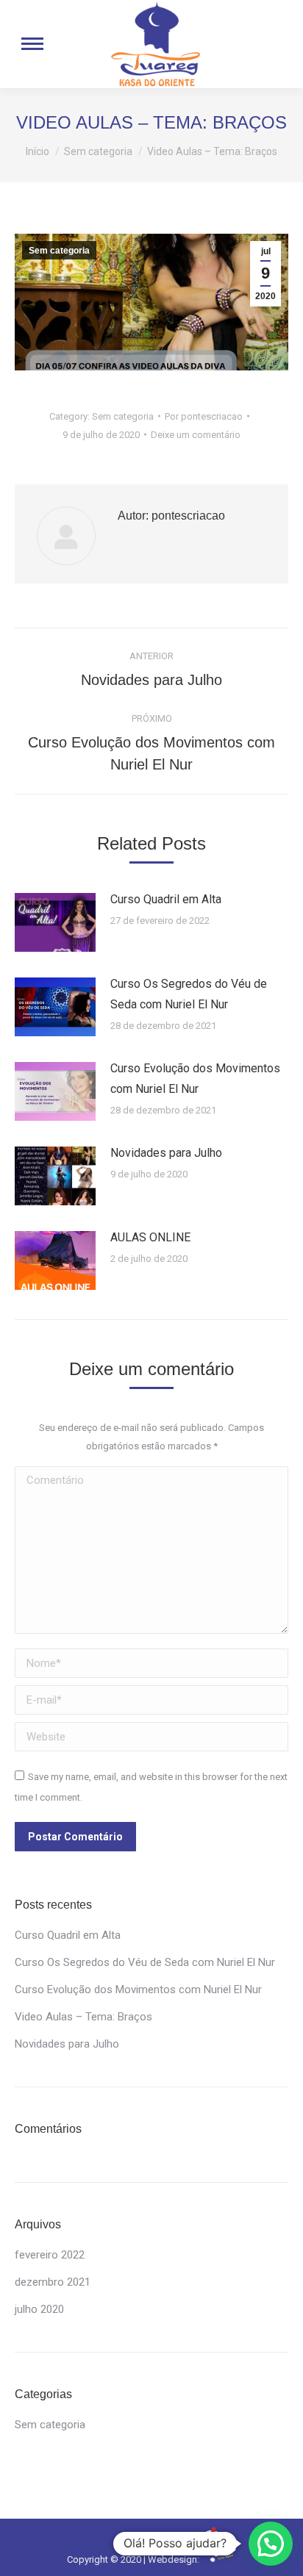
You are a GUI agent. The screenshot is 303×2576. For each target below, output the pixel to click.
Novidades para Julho (166, 1153)
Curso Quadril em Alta (166, 899)
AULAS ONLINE (150, 1237)
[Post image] (55, 922)
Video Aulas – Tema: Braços (83, 2017)
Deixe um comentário (196, 435)
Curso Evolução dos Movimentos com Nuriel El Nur (195, 1079)
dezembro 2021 (53, 2282)
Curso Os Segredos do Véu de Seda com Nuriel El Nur (189, 994)
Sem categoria (59, 251)
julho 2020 (39, 2309)
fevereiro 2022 (50, 2255)
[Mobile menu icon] (32, 44)
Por (204, 416)
